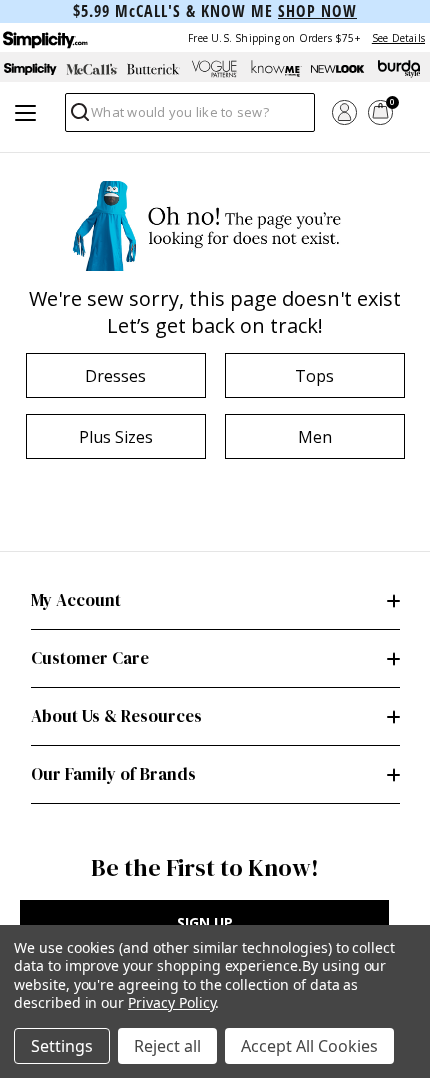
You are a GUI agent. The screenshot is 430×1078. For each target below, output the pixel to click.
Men (315, 437)
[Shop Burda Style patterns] (399, 69)
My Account (76, 600)
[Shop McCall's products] (91, 69)
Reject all (167, 1046)
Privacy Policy (171, 1002)
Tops (314, 376)
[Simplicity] (44, 37)
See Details (398, 38)
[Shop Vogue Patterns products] (214, 69)
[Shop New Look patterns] (337, 69)
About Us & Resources (116, 716)
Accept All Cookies (309, 1046)
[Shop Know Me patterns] (276, 69)
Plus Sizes (116, 437)
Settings (62, 1046)
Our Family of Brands (113, 774)
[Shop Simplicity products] (30, 69)
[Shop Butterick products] (153, 69)
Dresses (115, 376)
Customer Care (90, 658)
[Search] (78, 117)
